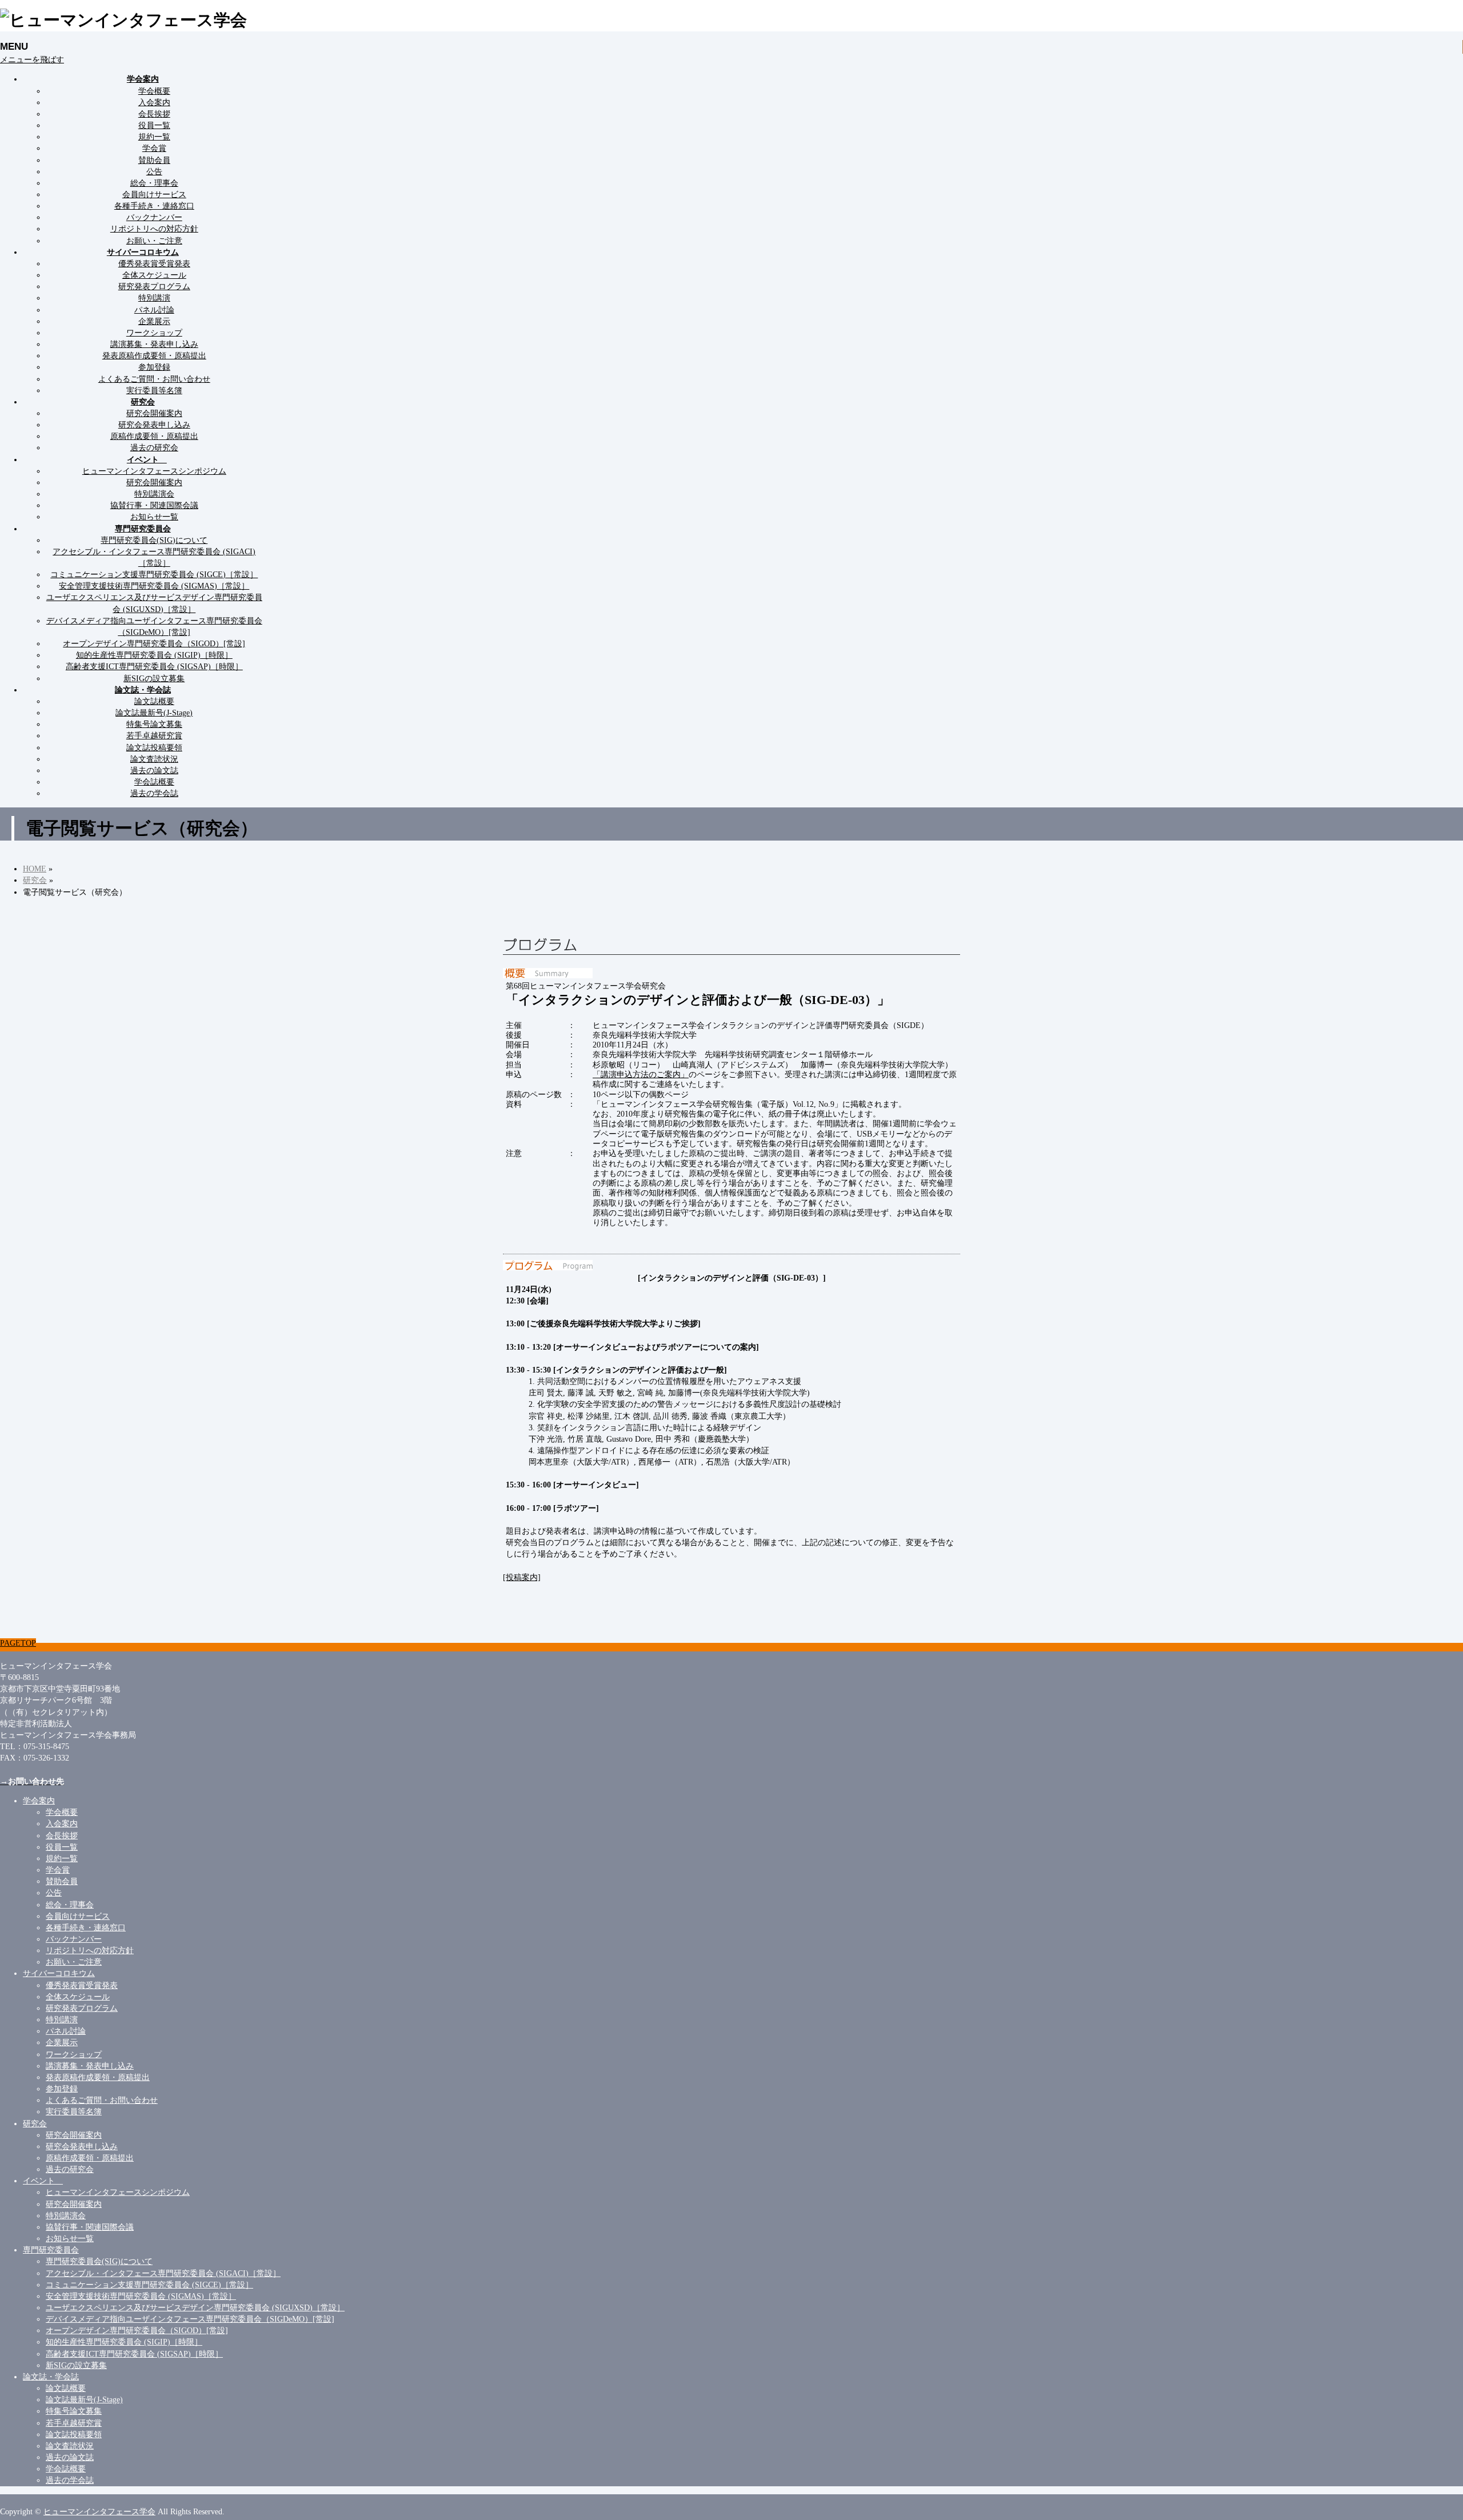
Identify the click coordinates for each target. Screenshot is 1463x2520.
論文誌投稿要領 (154, 747)
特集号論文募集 (154, 724)
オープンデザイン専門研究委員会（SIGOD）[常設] (154, 643)
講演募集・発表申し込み (154, 344)
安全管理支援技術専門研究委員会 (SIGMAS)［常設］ (154, 586)
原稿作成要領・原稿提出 (154, 436)
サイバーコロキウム (59, 1973)
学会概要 (154, 91)
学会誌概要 (154, 782)
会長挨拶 (154, 114)
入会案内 (154, 102)
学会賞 (154, 148)
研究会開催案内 (154, 413)
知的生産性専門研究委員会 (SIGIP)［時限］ (154, 655)
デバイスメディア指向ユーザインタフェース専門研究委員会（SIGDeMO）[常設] (190, 2319)
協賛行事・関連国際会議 (154, 505)
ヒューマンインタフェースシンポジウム (154, 471)
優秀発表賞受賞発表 (154, 263)
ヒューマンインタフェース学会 (99, 2511)
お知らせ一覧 (154, 517)
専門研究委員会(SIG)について (154, 540)
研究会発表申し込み (154, 425)
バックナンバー (154, 217)
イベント (43, 2181)
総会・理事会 (154, 183)
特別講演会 (154, 494)
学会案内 (39, 1801)
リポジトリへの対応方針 (154, 229)
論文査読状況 (154, 759)
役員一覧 (154, 125)
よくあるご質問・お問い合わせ (154, 379)
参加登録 (154, 367)
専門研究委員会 (51, 2250)
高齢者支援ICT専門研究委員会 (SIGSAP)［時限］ (154, 666)
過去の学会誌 (154, 793)
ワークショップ (154, 333)
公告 (154, 171)
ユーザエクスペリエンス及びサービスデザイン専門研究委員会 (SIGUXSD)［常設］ (195, 2307)
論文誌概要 (154, 701)
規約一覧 (154, 137)
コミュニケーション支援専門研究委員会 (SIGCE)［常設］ (154, 574)
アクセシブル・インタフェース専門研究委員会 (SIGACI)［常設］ (163, 2273)
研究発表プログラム (154, 286)
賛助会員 (154, 160)
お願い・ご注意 (154, 241)
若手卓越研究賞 (154, 735)
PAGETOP (18, 1643)
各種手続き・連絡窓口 (154, 206)
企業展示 (154, 321)
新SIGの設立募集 (154, 678)
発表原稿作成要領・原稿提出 (154, 355)
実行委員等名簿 (154, 390)
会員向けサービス (154, 194)
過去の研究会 (154, 447)
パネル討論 (154, 310)
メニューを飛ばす (32, 59)
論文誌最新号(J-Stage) (154, 713)
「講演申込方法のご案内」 (641, 1074)
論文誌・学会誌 (51, 2377)
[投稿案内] (522, 1577)
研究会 (35, 2123)
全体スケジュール (154, 275)
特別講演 (154, 298)
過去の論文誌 (154, 770)
